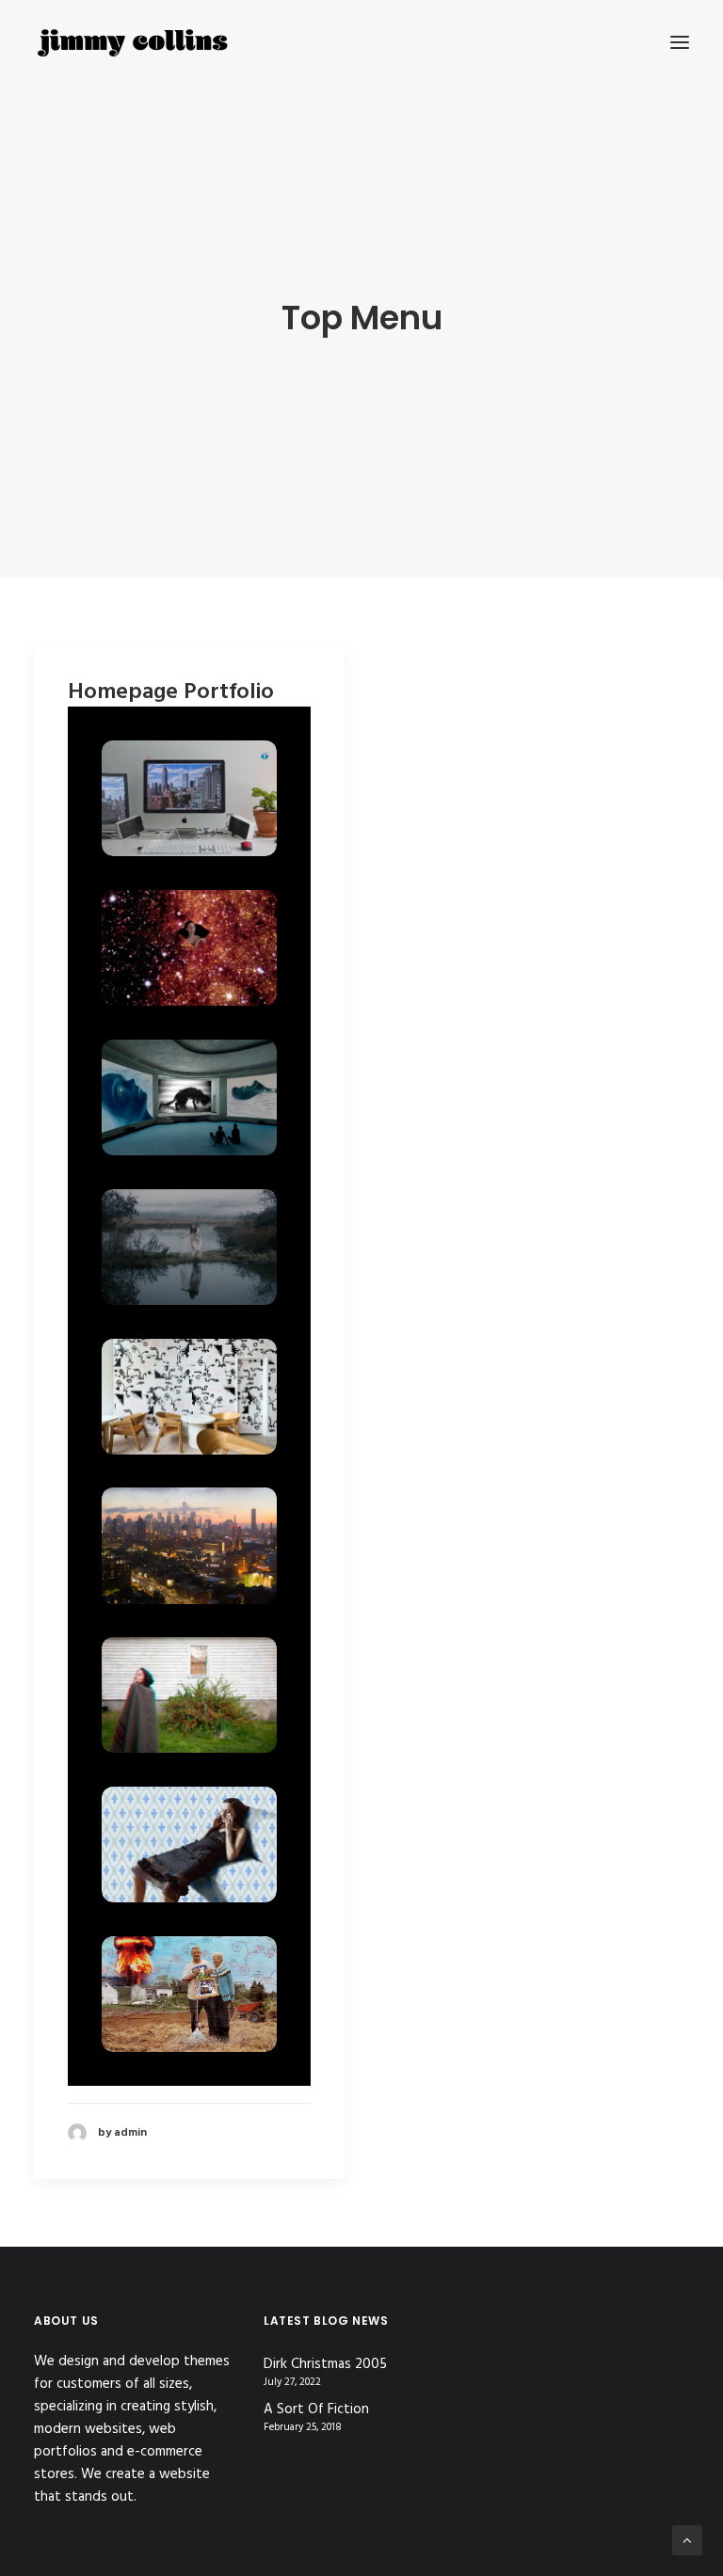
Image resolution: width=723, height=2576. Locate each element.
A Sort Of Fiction (316, 2410)
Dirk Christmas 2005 (325, 2365)
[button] (680, 42)
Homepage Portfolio (171, 692)
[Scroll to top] (687, 2540)
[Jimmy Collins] (133, 42)
